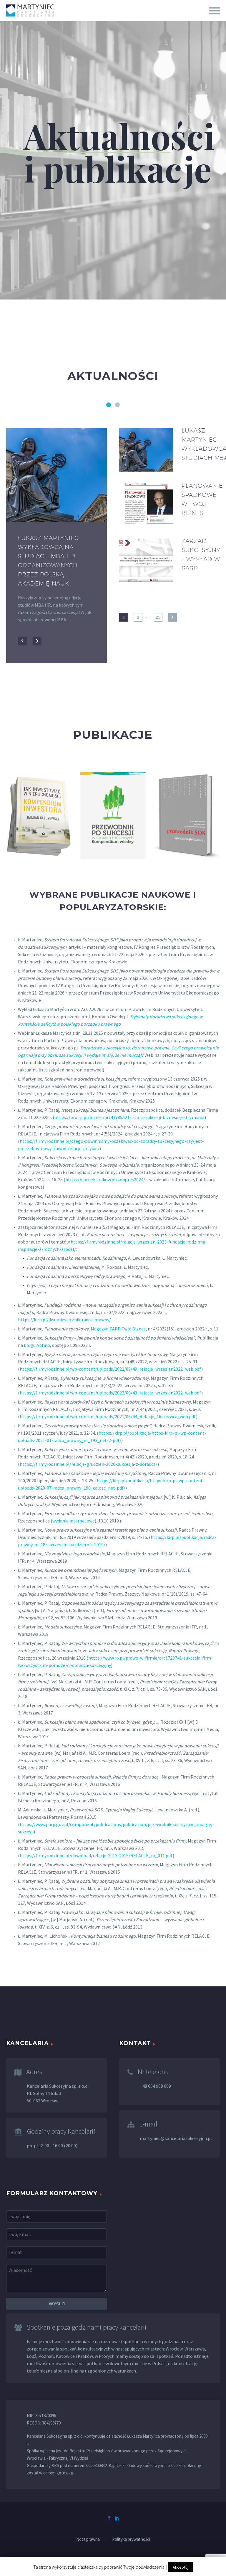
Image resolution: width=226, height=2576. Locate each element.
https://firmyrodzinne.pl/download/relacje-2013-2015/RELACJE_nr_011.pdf (96, 1855)
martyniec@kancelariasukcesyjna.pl (176, 2138)
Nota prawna (88, 2539)
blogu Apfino (37, 1345)
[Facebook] (109, 2518)
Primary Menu (215, 11)
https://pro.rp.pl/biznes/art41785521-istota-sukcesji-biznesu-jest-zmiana (129, 1117)
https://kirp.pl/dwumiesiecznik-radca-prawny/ (64, 1320)
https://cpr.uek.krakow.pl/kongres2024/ (105, 1180)
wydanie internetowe (74, 1521)
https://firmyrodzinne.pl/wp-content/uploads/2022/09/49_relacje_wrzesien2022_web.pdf (110, 1369)
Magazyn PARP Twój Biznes (118, 1329)
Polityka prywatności (131, 2539)
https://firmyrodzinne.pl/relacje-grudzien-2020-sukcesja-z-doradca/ (89, 1464)
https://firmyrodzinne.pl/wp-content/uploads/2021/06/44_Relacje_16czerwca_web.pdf (108, 1416)
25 (158, 617)
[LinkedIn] (117, 2518)
